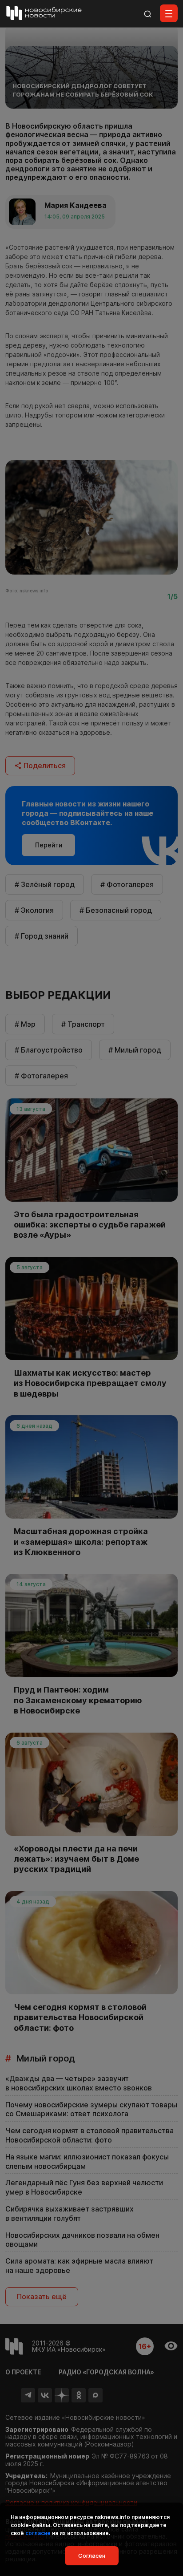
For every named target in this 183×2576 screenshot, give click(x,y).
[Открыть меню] (169, 13)
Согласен (92, 2556)
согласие (38, 2533)
